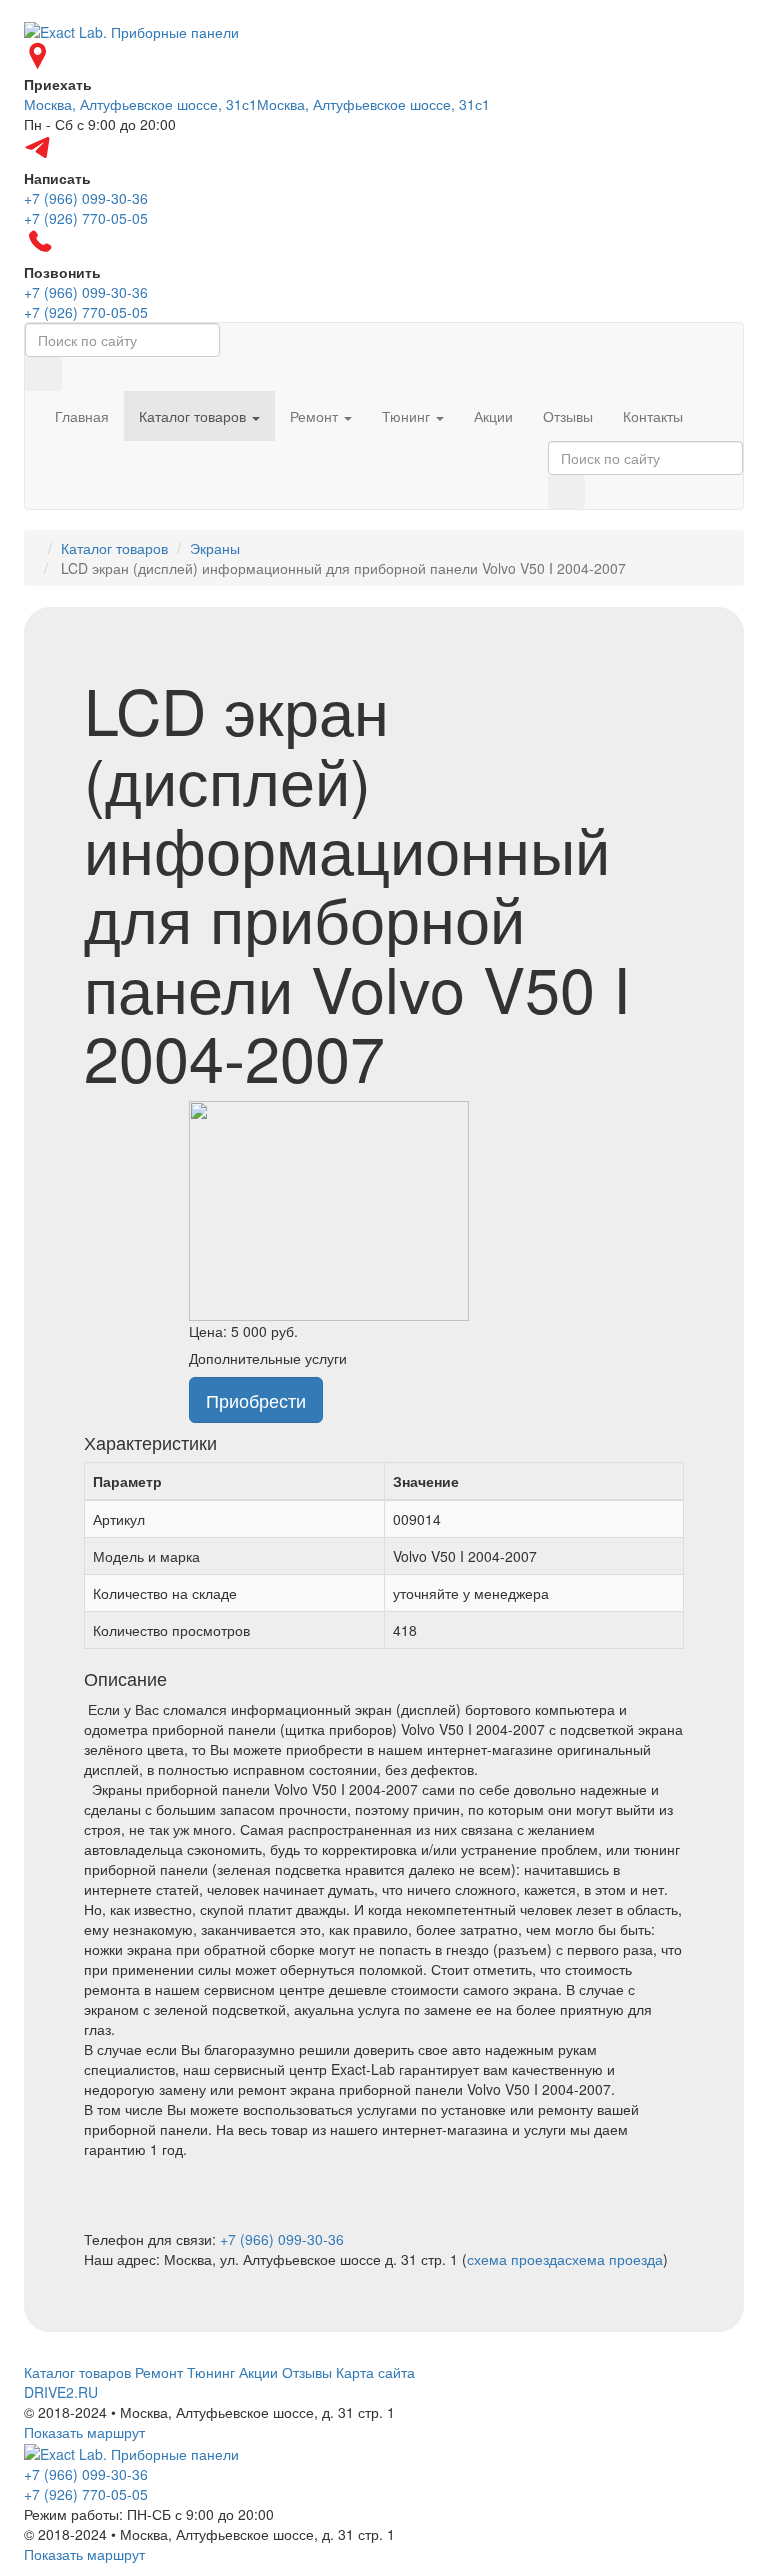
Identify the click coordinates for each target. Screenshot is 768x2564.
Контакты (653, 416)
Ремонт (316, 416)
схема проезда (516, 2259)
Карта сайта (375, 2372)
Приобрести (256, 1400)
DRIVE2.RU (61, 2392)
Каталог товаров (194, 416)
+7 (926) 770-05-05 (86, 2494)
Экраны (215, 548)
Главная (82, 416)
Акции (493, 416)
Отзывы (568, 416)
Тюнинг (408, 416)
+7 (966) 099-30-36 (282, 2239)
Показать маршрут (84, 2432)
